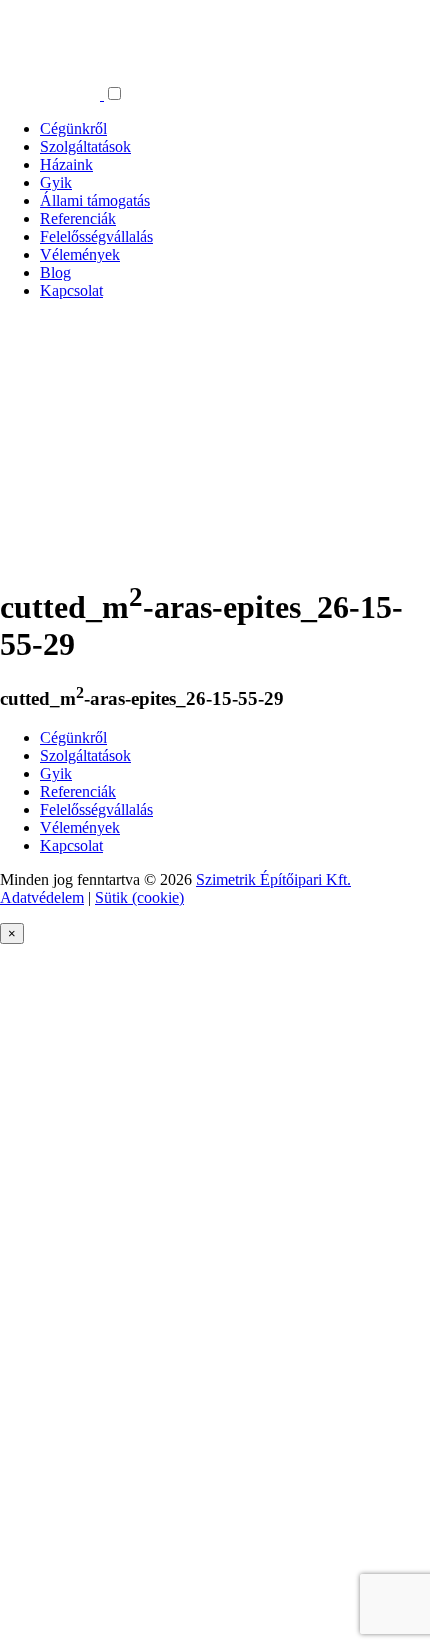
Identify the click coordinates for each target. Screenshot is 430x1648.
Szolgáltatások (85, 146)
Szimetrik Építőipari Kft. (273, 879)
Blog (55, 272)
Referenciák (78, 218)
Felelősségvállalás (96, 236)
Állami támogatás (95, 200)
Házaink (66, 164)
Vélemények (80, 254)
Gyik (56, 182)
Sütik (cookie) (139, 897)
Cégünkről (73, 128)
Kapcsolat (71, 290)
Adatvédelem (42, 897)
